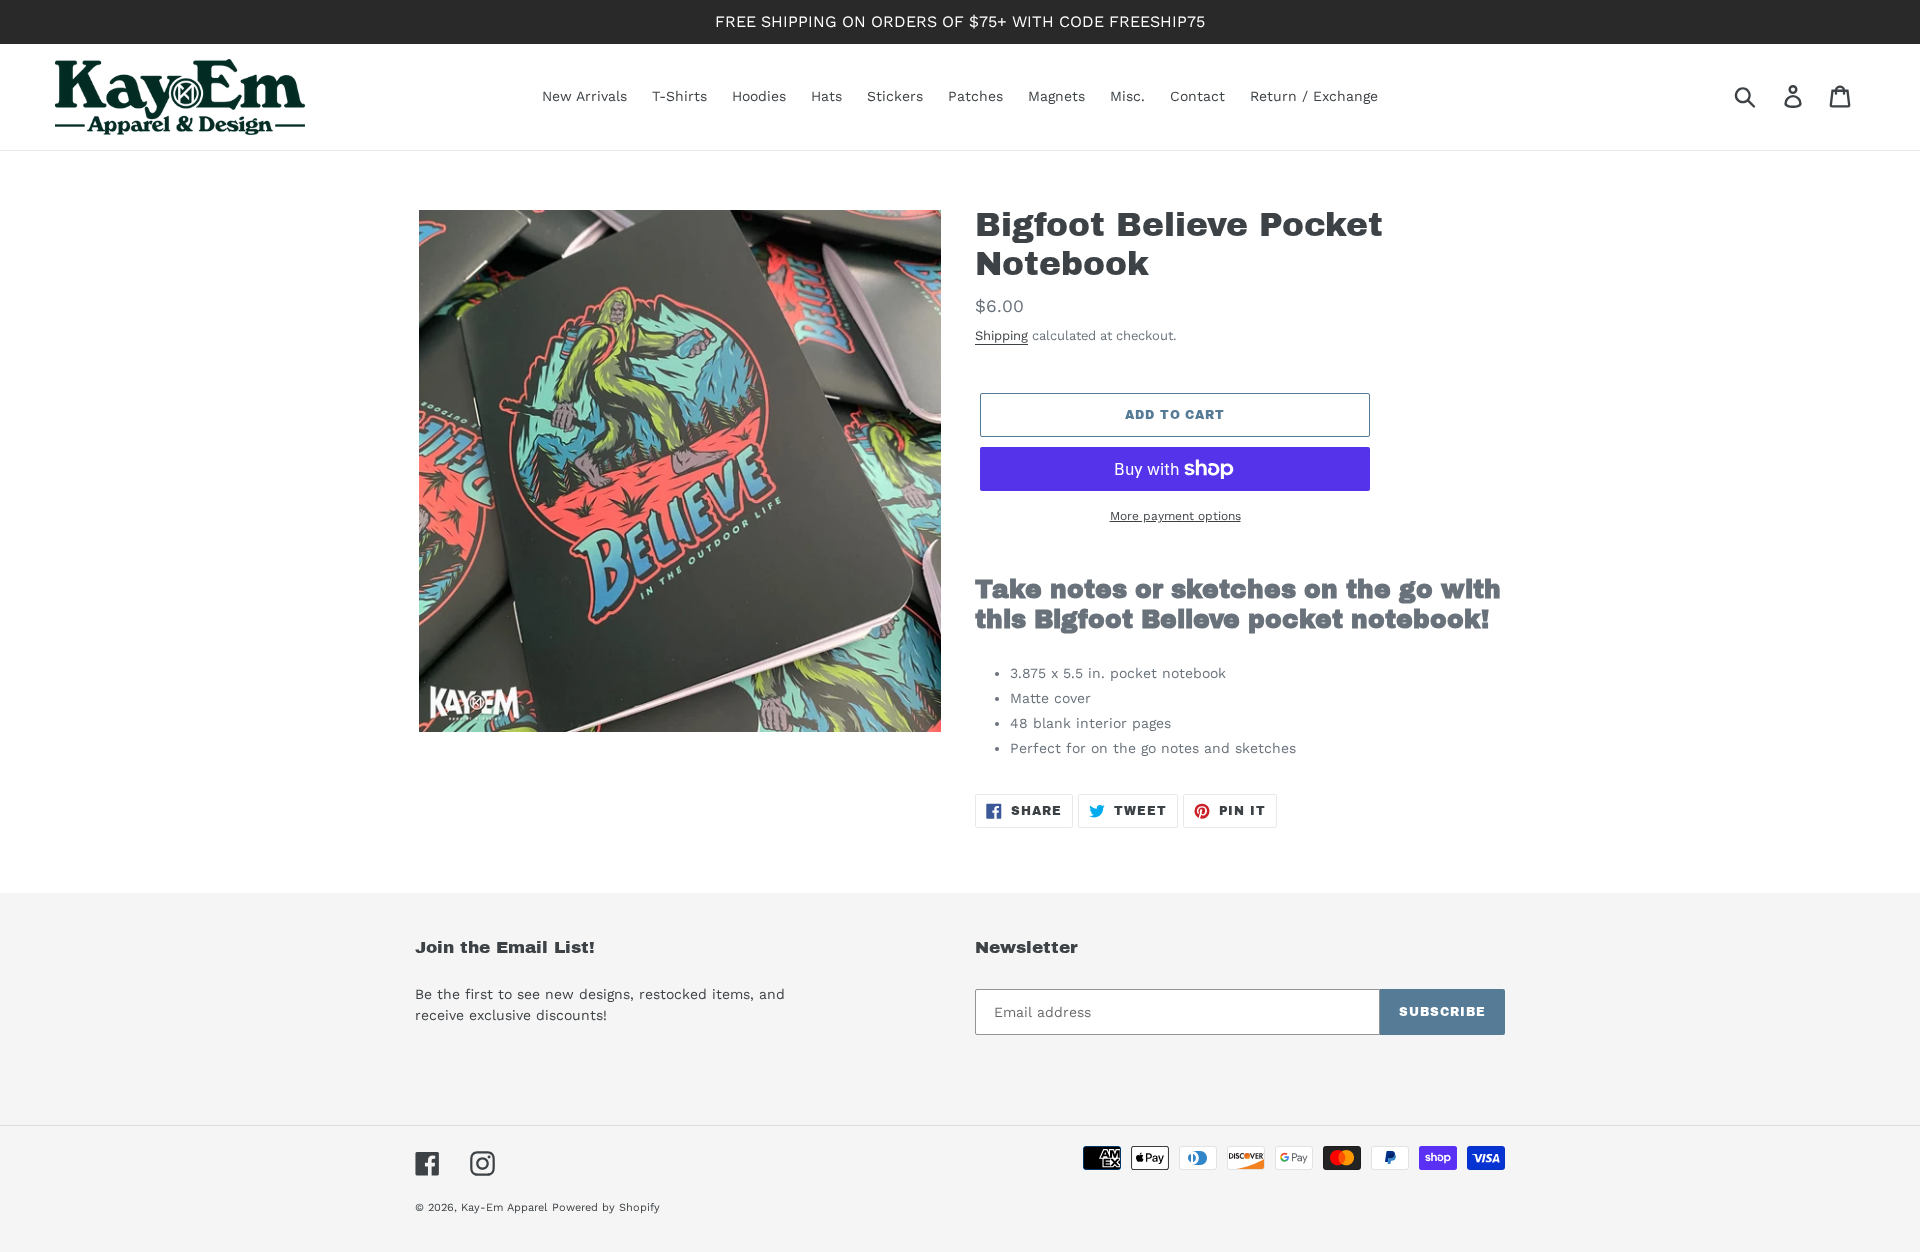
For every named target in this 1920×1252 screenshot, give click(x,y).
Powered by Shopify (606, 1207)
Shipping (1001, 335)
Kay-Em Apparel (504, 1207)
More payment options (1175, 516)
